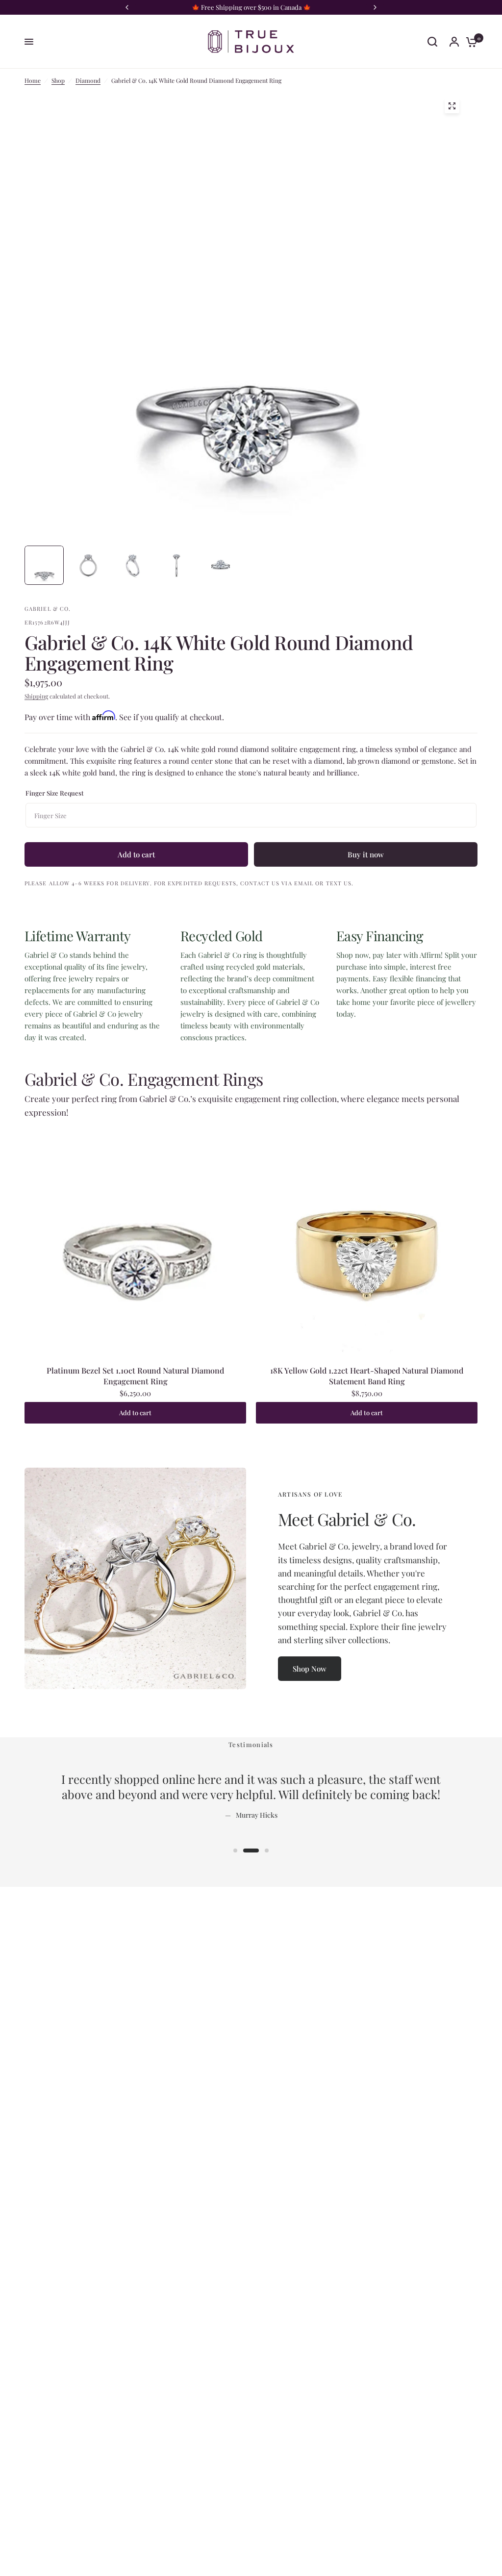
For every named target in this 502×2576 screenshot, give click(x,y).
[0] (469, 42)
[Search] (432, 42)
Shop (58, 80)
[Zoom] (452, 106)
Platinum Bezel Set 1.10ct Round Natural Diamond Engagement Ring (135, 1376)
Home (33, 80)
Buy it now (366, 854)
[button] (310, 1669)
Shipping (36, 696)
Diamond (88, 80)
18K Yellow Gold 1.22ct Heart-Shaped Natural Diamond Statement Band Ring (367, 1376)
